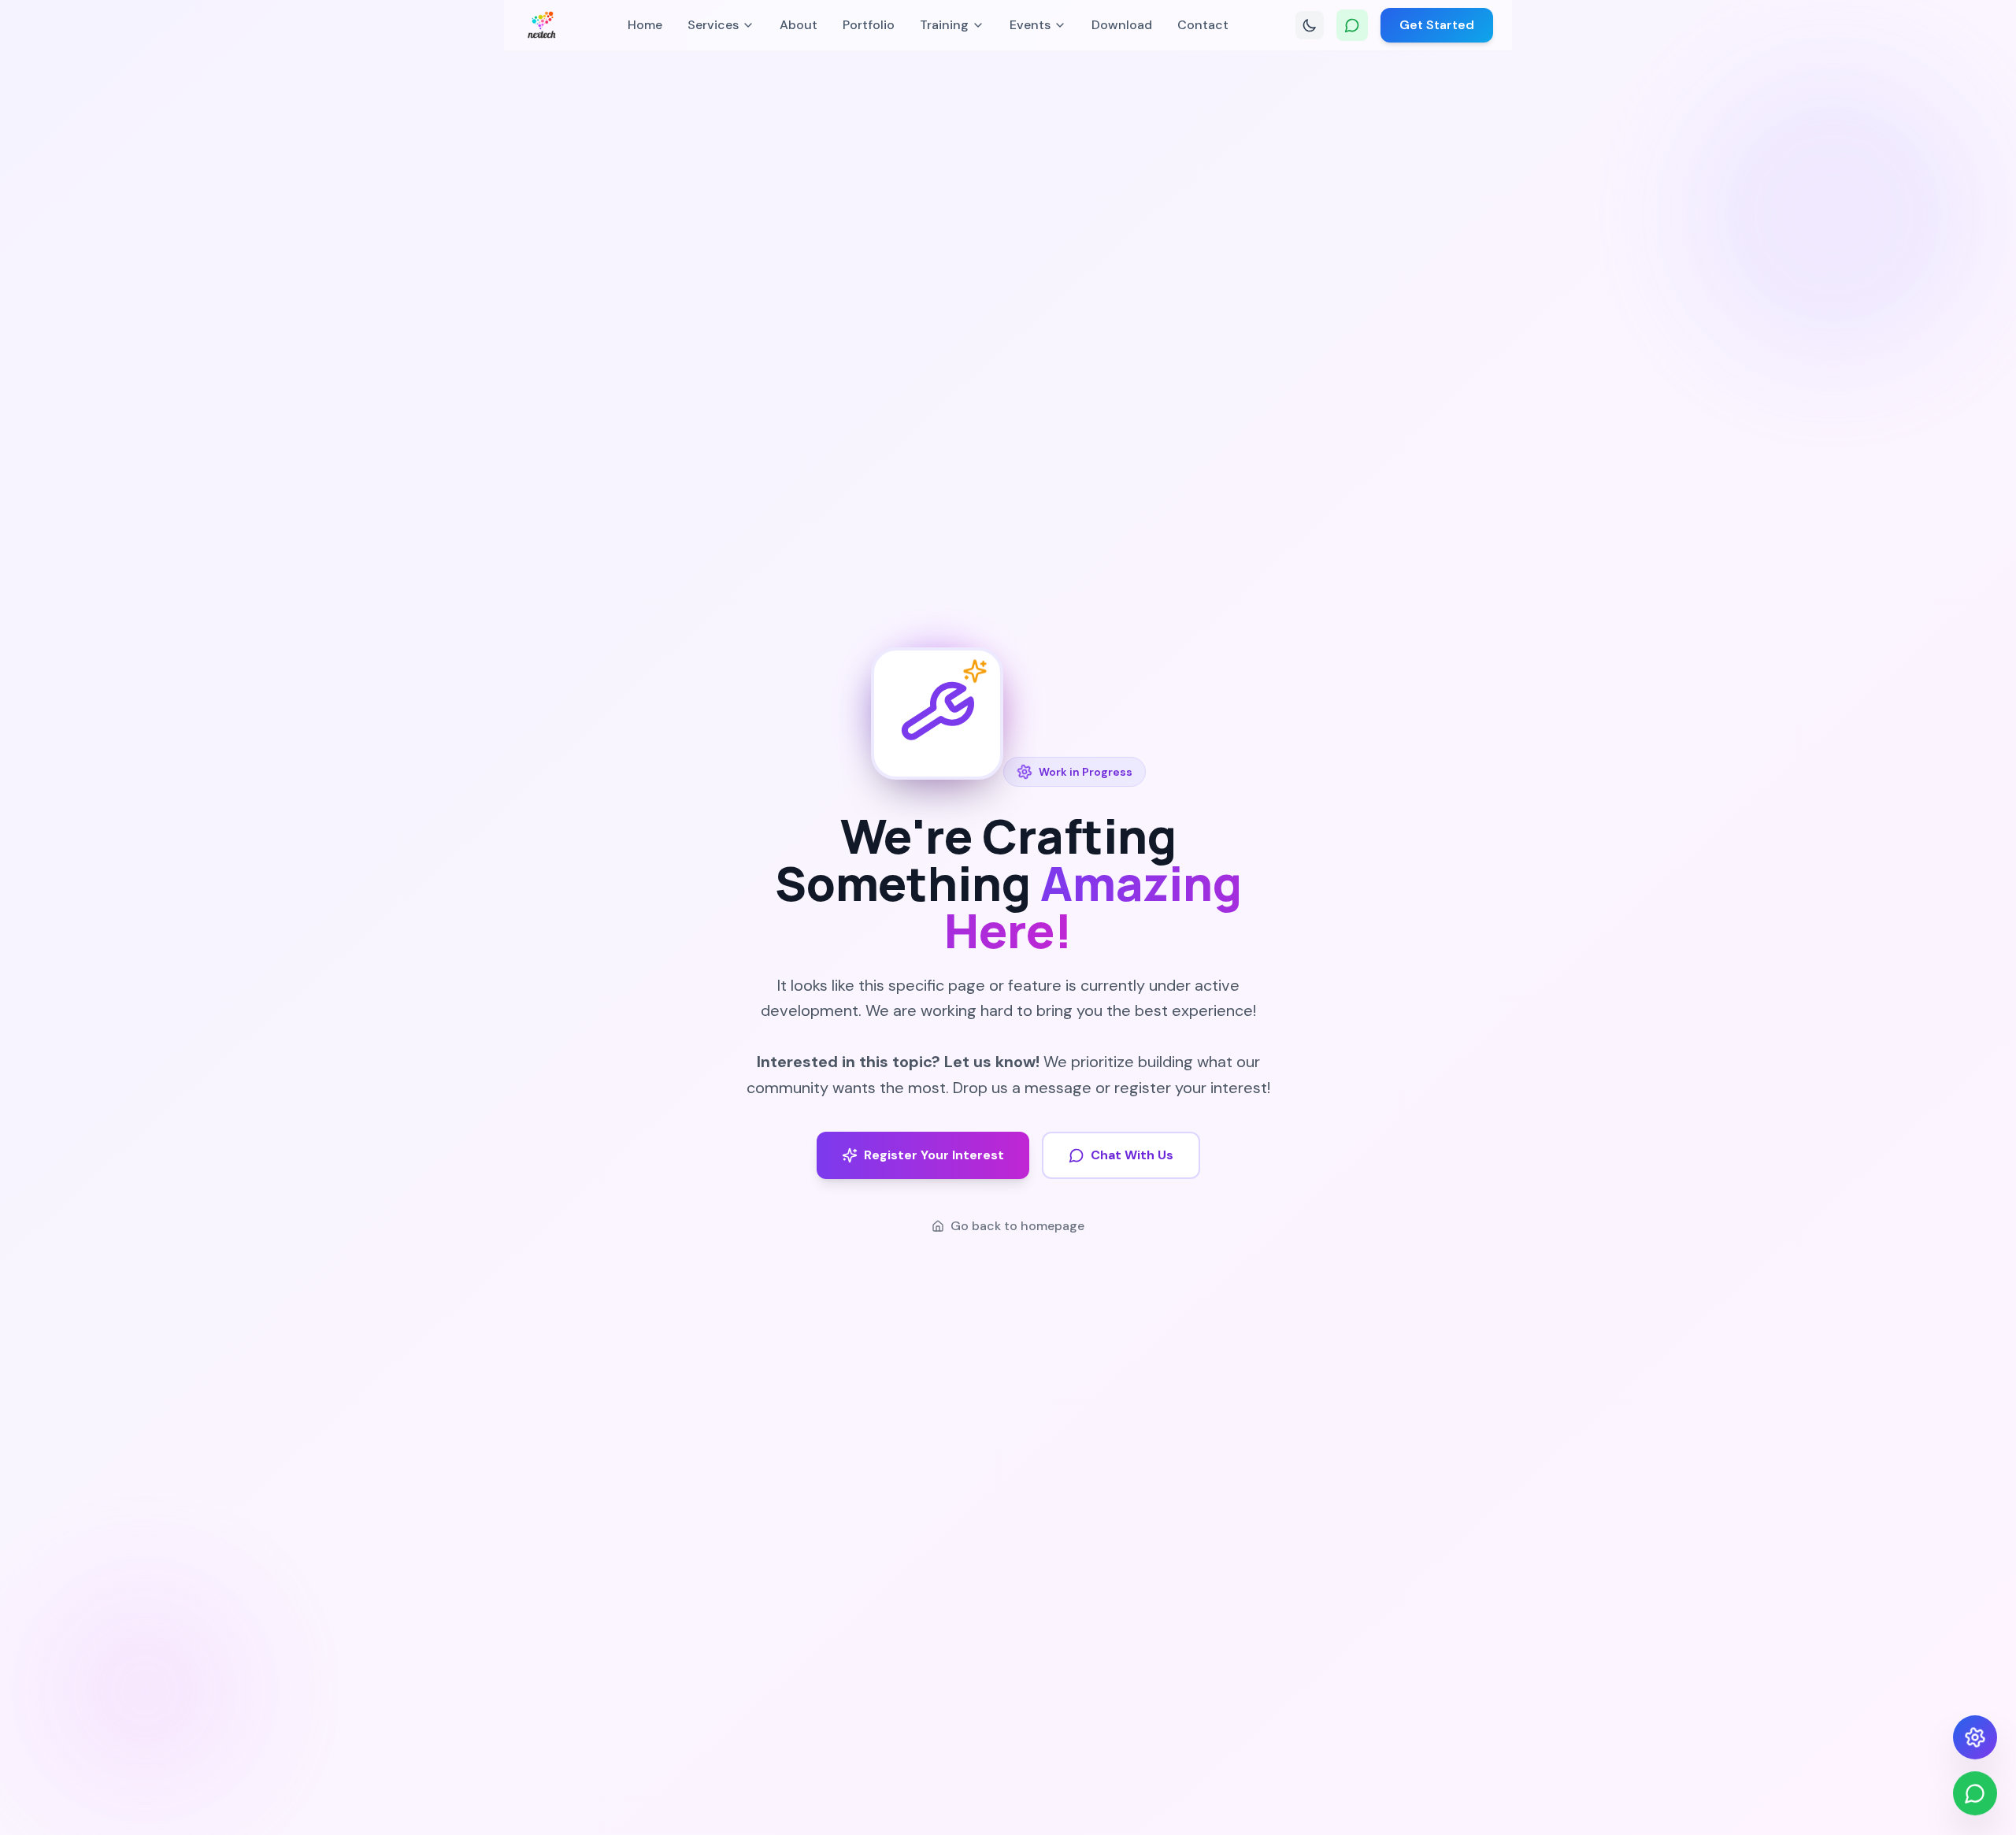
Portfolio (869, 25)
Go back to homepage (1017, 1226)
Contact (1203, 25)
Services (713, 25)
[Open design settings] (1975, 1737)
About (799, 25)
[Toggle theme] (1310, 25)
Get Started (1437, 25)
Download (1122, 25)
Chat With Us (1132, 1155)
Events (1030, 25)
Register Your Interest (934, 1155)
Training (944, 25)
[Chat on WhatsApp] (1352, 25)
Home (645, 25)
